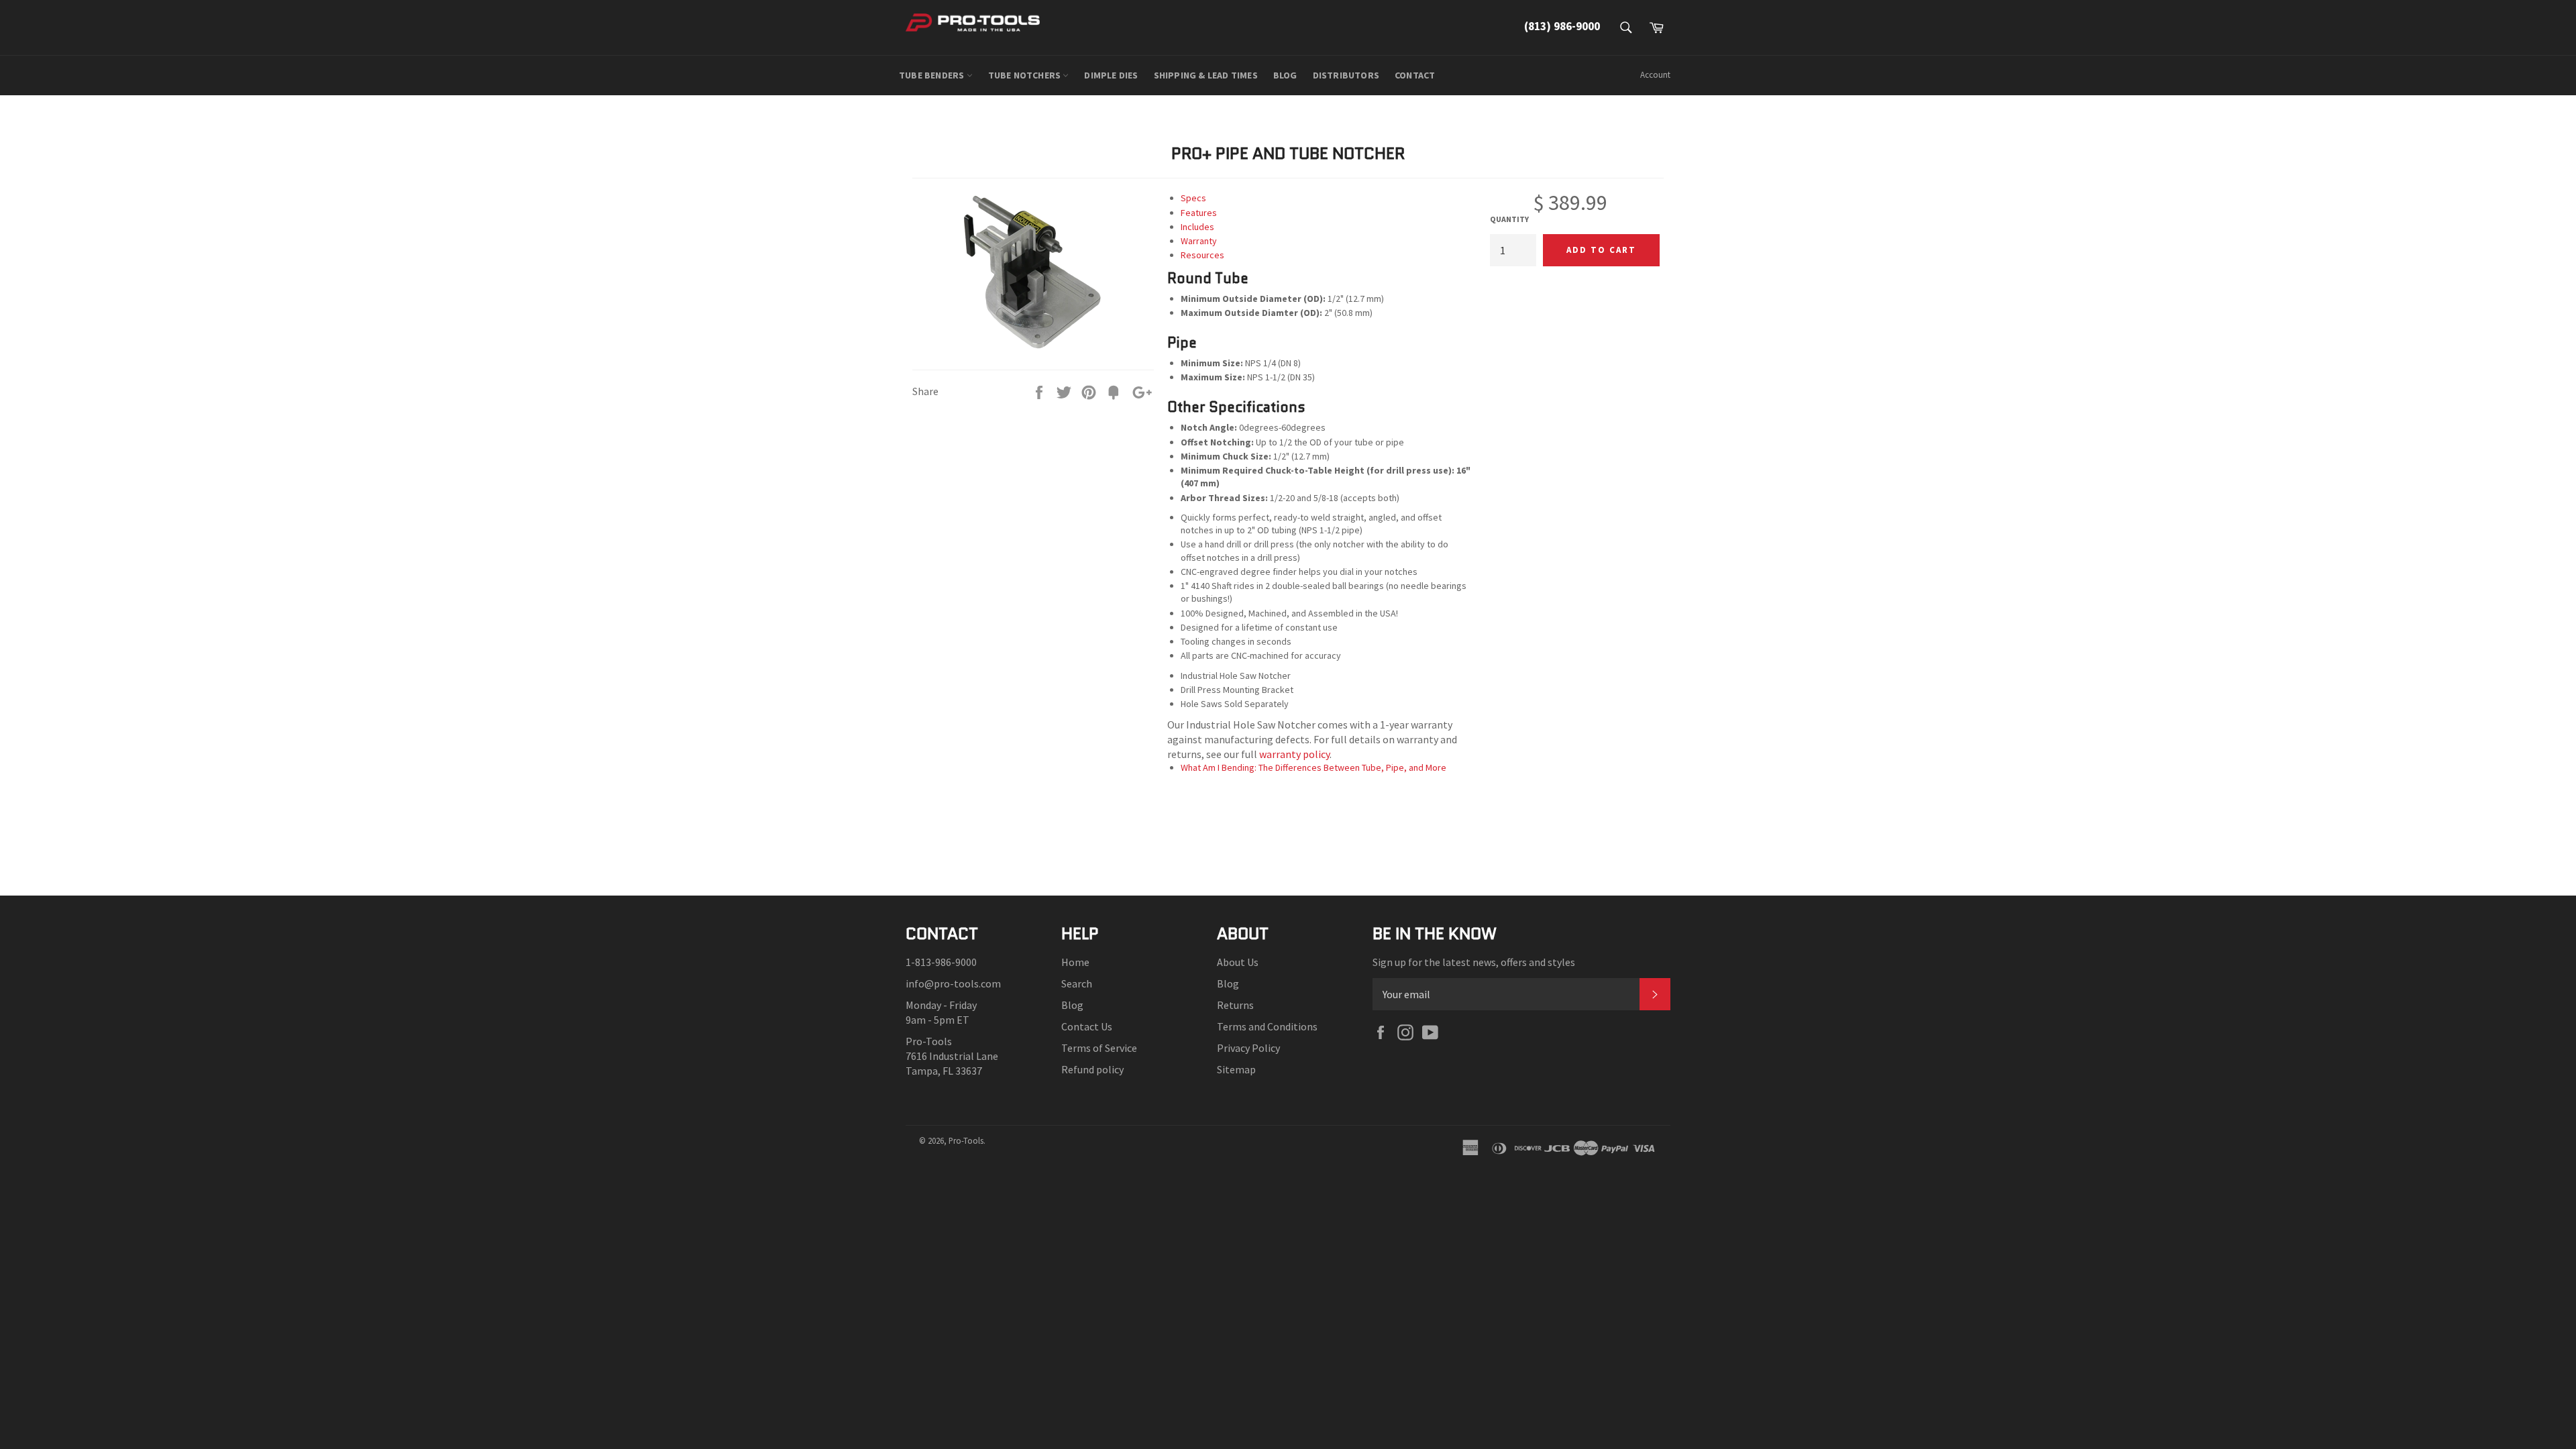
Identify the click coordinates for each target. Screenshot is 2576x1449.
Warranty (1199, 241)
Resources (1202, 255)
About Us (1238, 962)
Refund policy (1092, 1069)
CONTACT (1415, 75)
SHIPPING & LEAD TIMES (1206, 75)
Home (1075, 962)
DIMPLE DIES (1111, 75)
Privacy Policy (1248, 1048)
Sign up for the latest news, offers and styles (1474, 962)
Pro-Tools (966, 1140)
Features (1199, 213)
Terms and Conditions (1267, 1026)
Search (1077, 983)
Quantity (1509, 219)
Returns (1235, 1005)
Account (1655, 75)
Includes (1197, 227)
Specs (1193, 198)
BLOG (1285, 75)
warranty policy (1294, 754)
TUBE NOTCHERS (1026, 75)
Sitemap (1236, 1069)
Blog (1072, 1005)
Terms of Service (1099, 1048)
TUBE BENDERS (933, 75)
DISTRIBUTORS (1346, 75)
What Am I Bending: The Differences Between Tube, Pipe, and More (1313, 767)
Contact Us (1087, 1026)
